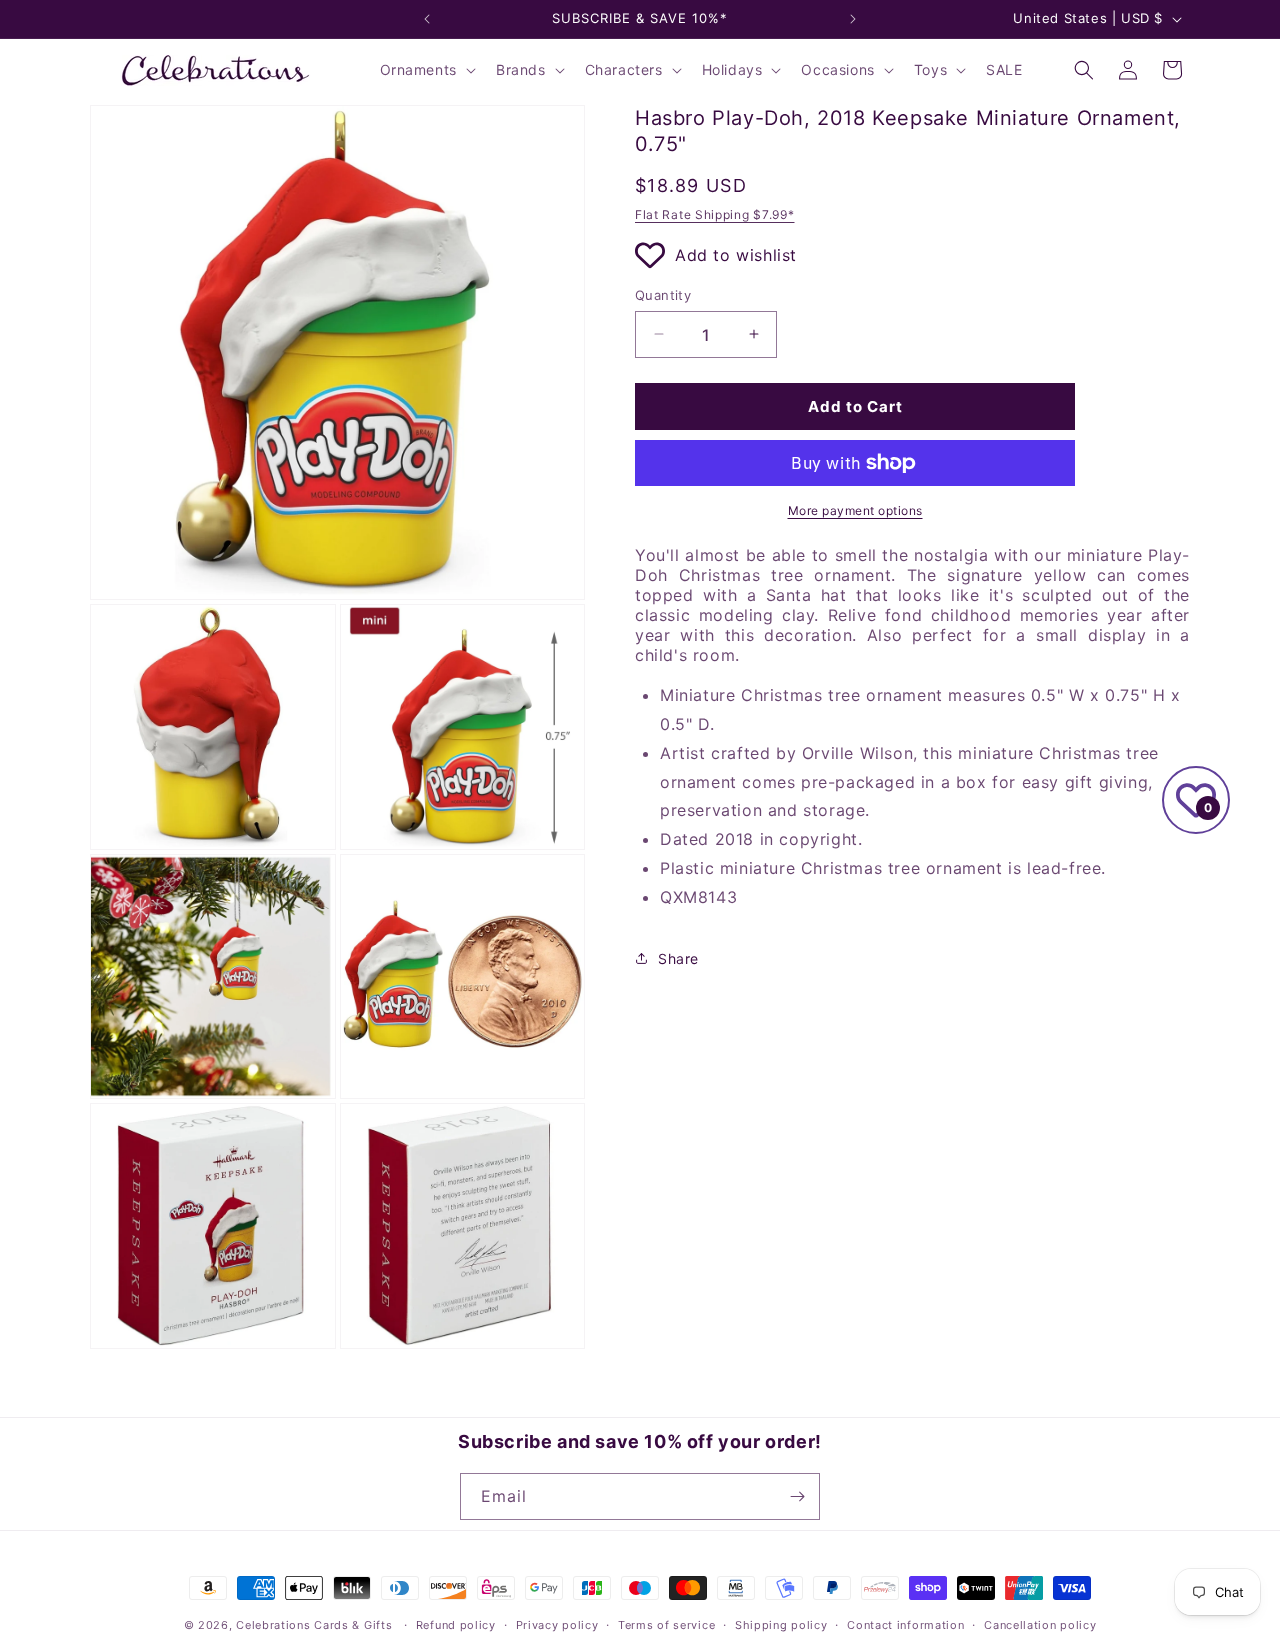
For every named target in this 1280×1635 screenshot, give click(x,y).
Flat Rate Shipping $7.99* (715, 214)
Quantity (663, 294)
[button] (426, 70)
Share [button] (678, 958)
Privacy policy (557, 1625)
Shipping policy (781, 1625)
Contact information (905, 1625)
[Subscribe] (797, 1496)
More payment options (855, 510)
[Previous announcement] (427, 19)
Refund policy (456, 1625)
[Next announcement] (853, 19)
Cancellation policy (1040, 1625)
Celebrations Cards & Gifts (314, 1625)
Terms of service (666, 1625)
